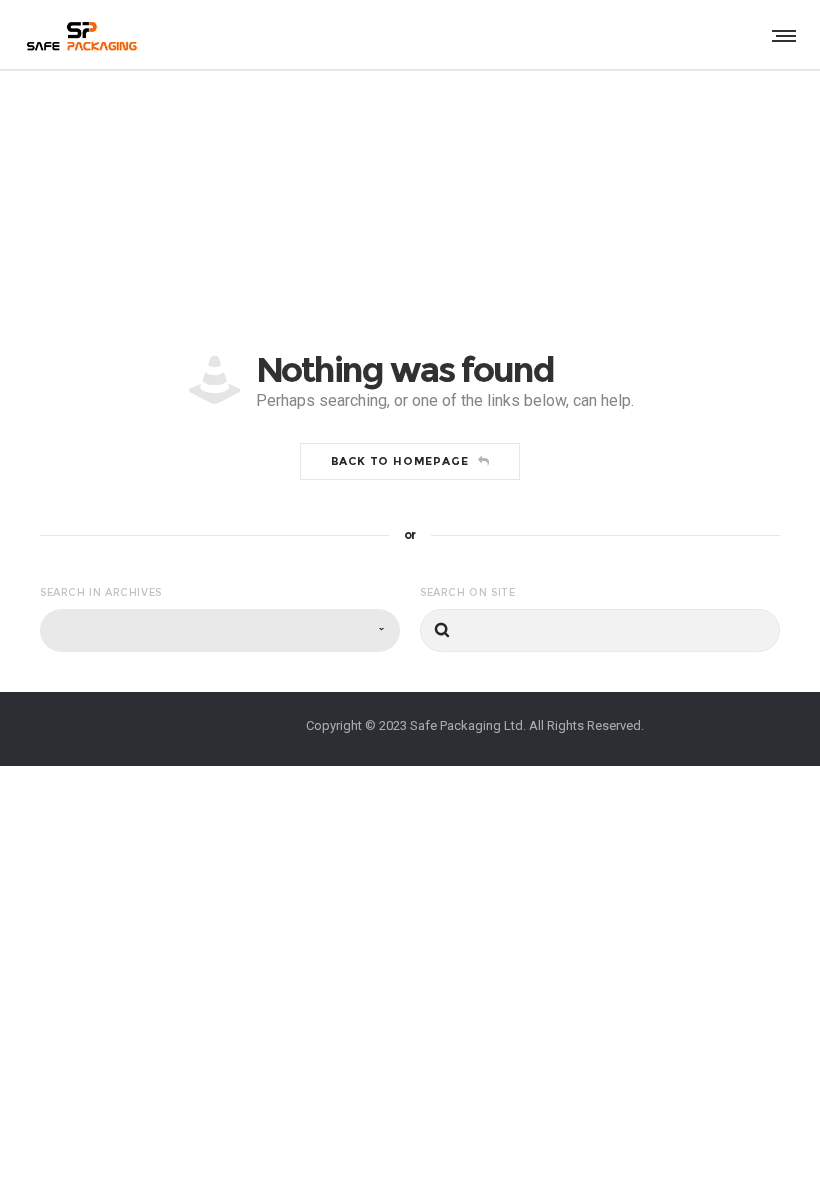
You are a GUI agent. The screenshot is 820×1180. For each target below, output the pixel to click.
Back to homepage (400, 461)
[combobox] (220, 630)
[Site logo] (80, 35)
